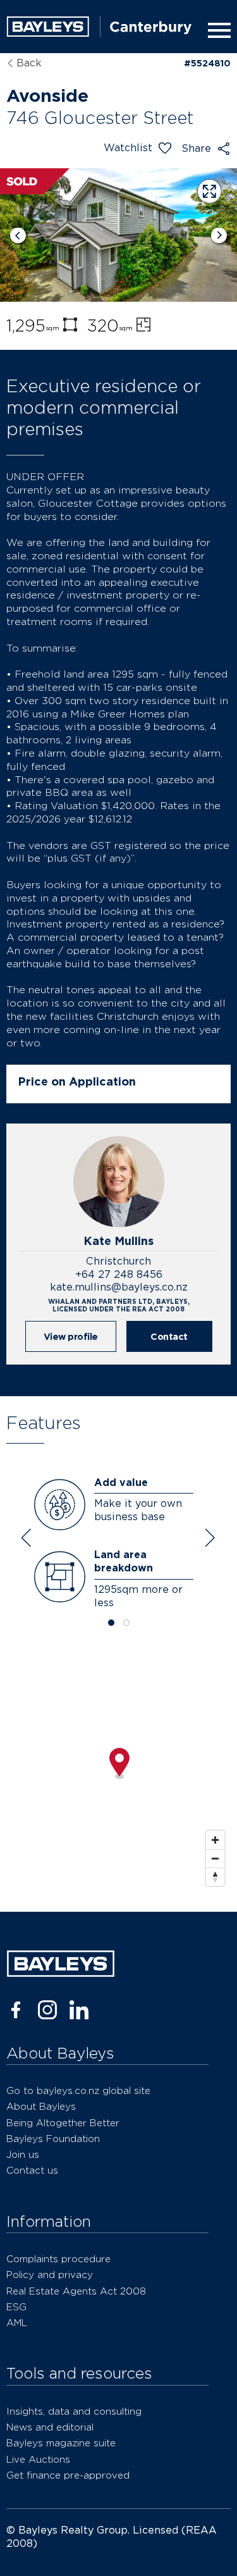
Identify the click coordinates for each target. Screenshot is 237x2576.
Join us (23, 2154)
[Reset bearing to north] (215, 1877)
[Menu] (217, 30)
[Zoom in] (215, 1840)
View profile (71, 1336)
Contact (169, 1336)
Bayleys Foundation (53, 2139)
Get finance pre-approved (68, 2475)
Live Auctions (38, 2459)
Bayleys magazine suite (61, 2443)
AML (17, 2323)
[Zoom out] (215, 1858)
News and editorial (50, 2427)
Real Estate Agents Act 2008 (76, 2291)
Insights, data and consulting (74, 2411)
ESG (16, 2307)
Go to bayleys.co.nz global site (78, 2090)
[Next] (219, 235)
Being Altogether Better (63, 2123)
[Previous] (18, 235)
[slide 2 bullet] (126, 1624)
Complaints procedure (58, 2259)
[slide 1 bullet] (111, 1624)
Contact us (32, 2170)
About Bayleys (41, 2106)
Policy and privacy (50, 2275)
